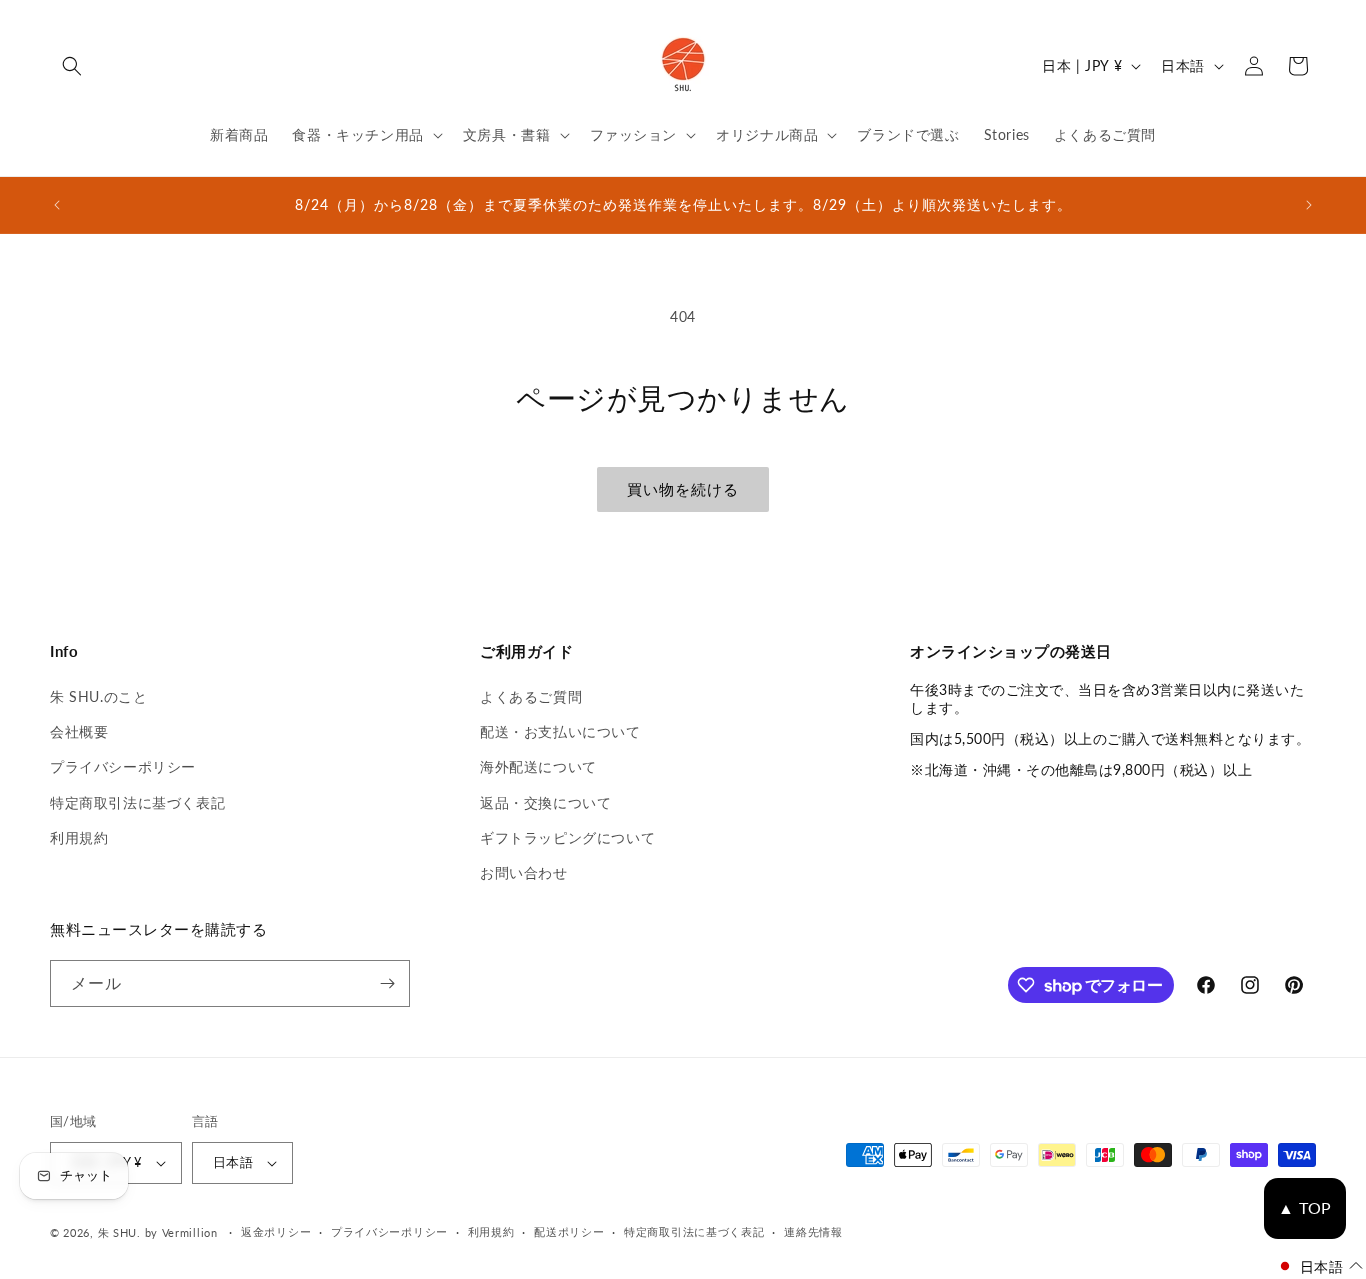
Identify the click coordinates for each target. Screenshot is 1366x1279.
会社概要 (79, 731)
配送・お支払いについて (560, 731)
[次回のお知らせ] (1309, 205)
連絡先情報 (813, 1231)
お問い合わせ (524, 872)
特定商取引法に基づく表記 (137, 802)
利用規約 (79, 837)
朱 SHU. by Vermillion (158, 1232)
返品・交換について (545, 802)
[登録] (387, 983)
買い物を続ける (683, 489)
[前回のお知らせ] (57, 205)
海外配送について (538, 766)
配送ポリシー (569, 1231)
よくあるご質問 (531, 696)
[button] (72, 66)
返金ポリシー (276, 1231)
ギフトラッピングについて (567, 837)
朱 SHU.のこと (98, 696)
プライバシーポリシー (123, 766)
